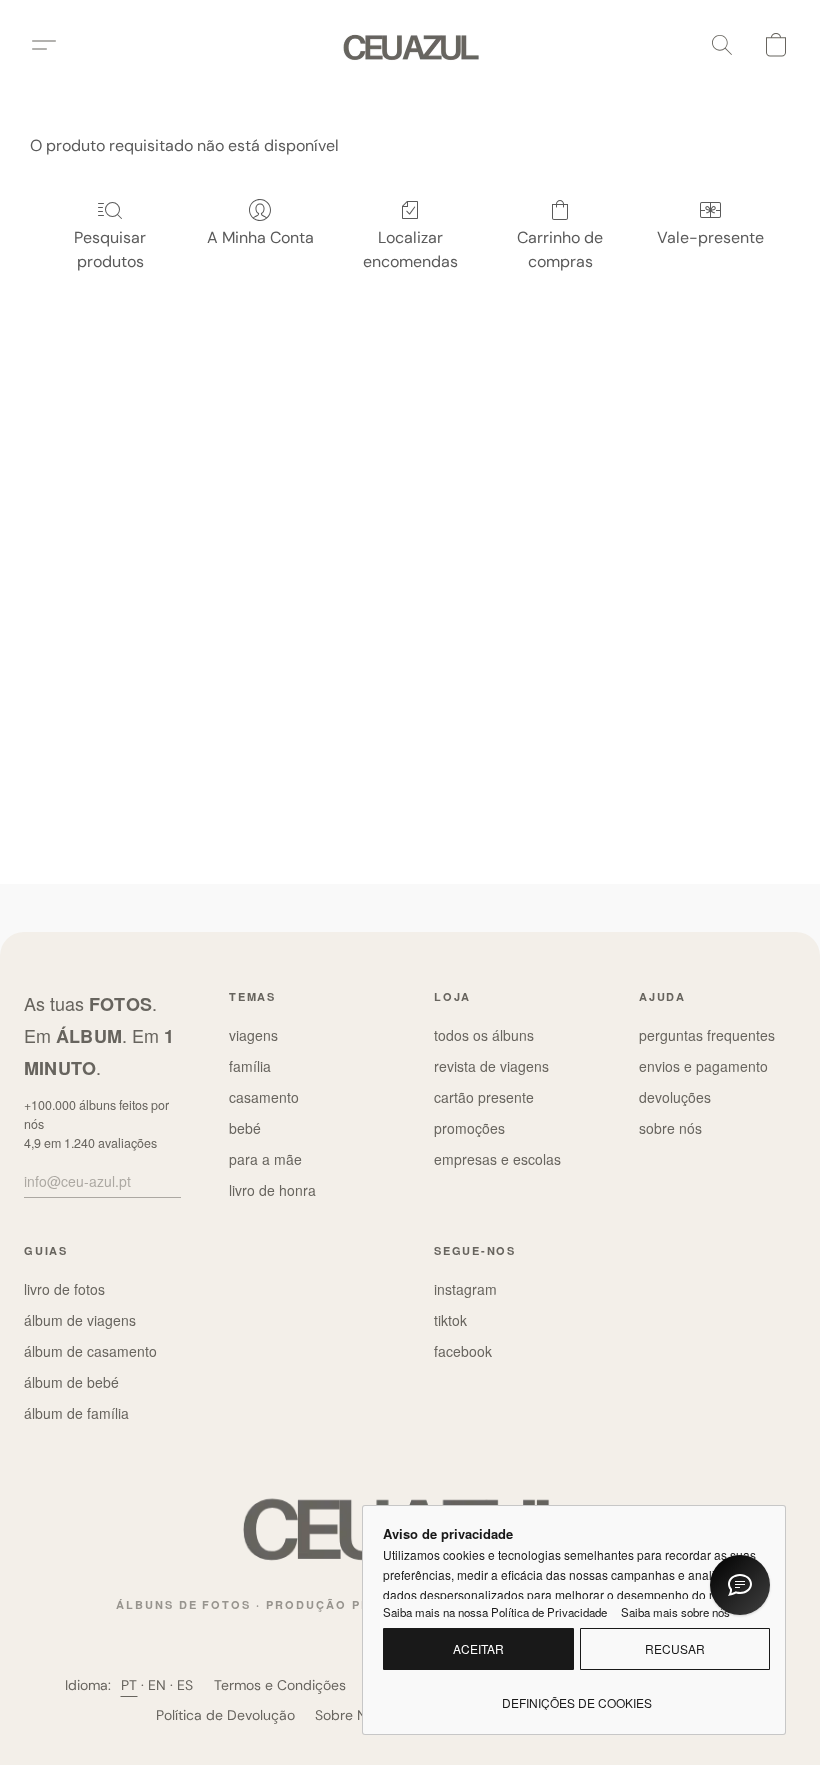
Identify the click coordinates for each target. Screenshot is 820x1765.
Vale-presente (710, 237)
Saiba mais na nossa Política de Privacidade (495, 1612)
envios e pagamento (703, 1066)
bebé (245, 1128)
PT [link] (129, 1685)
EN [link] (157, 1685)
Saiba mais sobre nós (675, 1612)
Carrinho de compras (560, 249)
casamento (264, 1097)
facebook (463, 1351)
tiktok (450, 1320)
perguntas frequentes (707, 1035)
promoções (469, 1128)
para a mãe (265, 1159)
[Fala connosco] (740, 1585)
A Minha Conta (260, 237)
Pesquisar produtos (110, 249)
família (250, 1066)
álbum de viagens (80, 1320)
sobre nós (670, 1128)
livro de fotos (64, 1289)
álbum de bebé (71, 1382)
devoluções (675, 1097)
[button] (410, 45)
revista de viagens (491, 1066)
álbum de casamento (90, 1351)
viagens (253, 1035)
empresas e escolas (497, 1159)
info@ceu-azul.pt (77, 1181)
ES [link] (185, 1685)
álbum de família (76, 1413)
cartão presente (484, 1097)
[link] (576, 1695)
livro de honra (272, 1190)
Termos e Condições (280, 1685)
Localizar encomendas (410, 249)
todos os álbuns (484, 1035)
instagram (465, 1289)
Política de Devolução (225, 1715)
